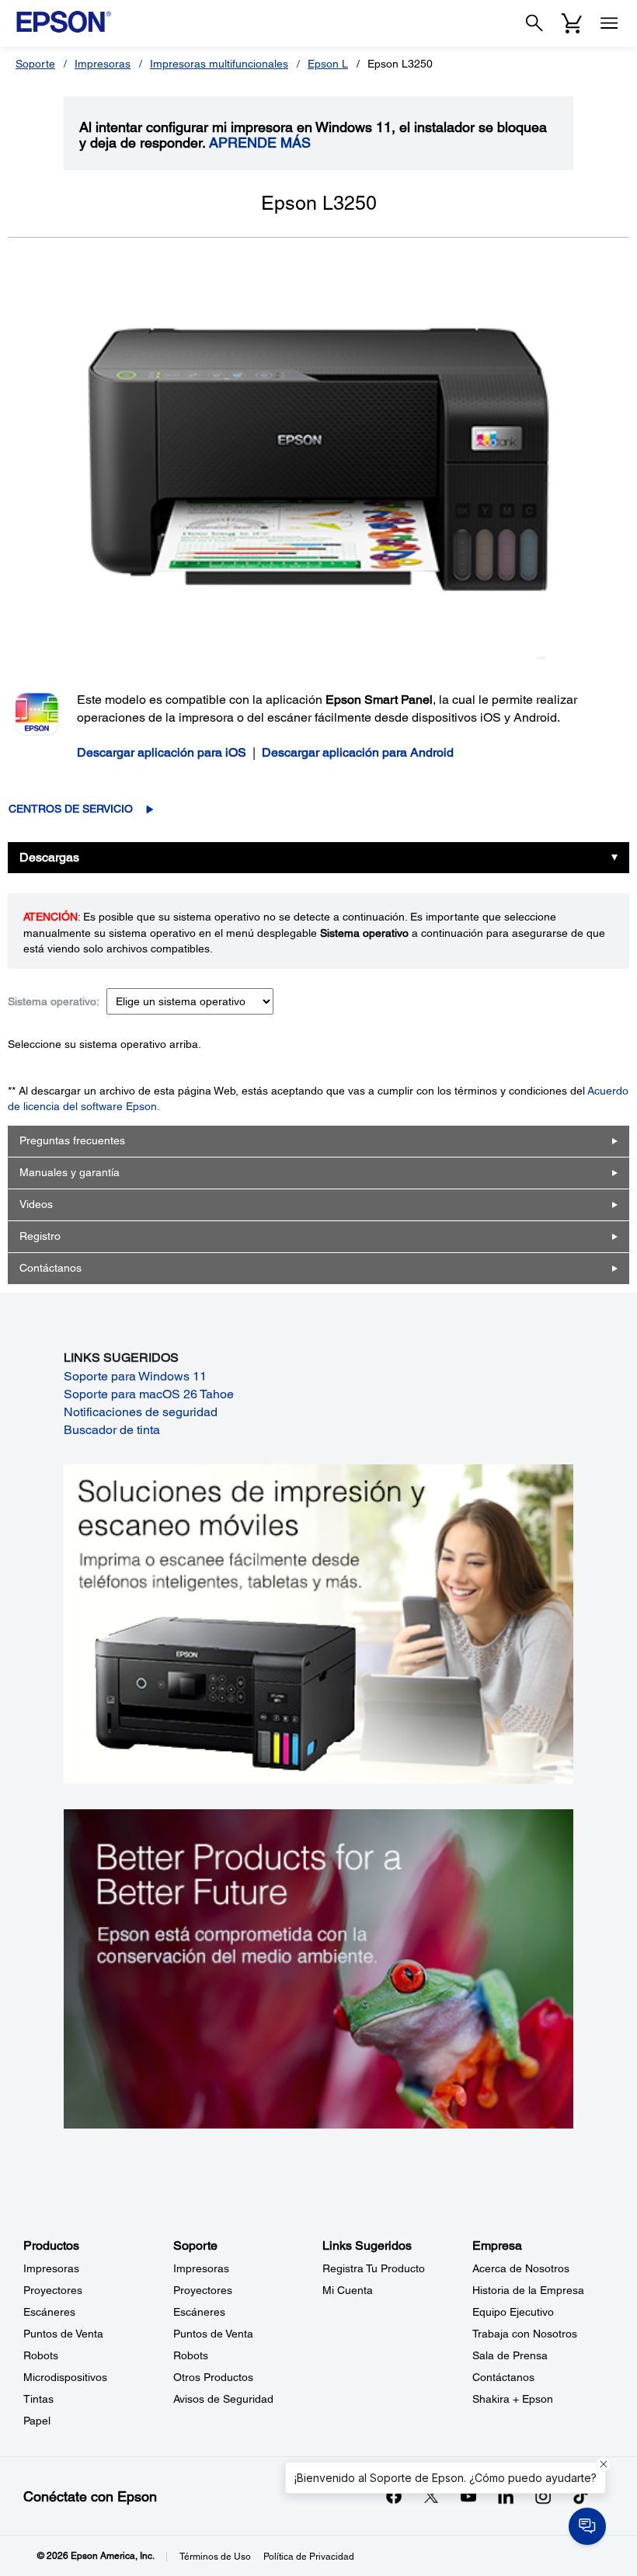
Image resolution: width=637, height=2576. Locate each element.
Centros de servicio (71, 809)
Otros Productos (213, 2377)
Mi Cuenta (348, 2290)
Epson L (328, 64)
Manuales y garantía (70, 1172)
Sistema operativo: (54, 1001)
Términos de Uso (215, 2557)
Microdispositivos (65, 2377)
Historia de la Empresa (528, 2290)
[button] (604, 2464)
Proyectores (53, 2290)
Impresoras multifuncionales (219, 64)
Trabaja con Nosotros (525, 2334)
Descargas (49, 857)
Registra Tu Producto (374, 2268)
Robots (41, 2355)
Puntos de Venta (63, 2334)
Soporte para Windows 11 (135, 1376)
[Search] (534, 23)
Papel (37, 2421)
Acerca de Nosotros (521, 2268)
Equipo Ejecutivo (513, 2312)
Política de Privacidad (309, 2557)
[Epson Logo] (64, 22)
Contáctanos (50, 1268)
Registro (40, 1236)
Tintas (38, 2399)
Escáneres (49, 2312)
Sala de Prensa (510, 2355)
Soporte (35, 64)
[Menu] (609, 23)
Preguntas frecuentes (72, 1140)
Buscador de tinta (112, 1430)
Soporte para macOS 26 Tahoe (149, 1394)
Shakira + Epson (513, 2399)
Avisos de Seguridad (223, 2399)
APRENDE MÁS (260, 143)
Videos (36, 1204)
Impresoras (103, 64)
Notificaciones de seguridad (141, 1412)
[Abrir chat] (587, 2526)
